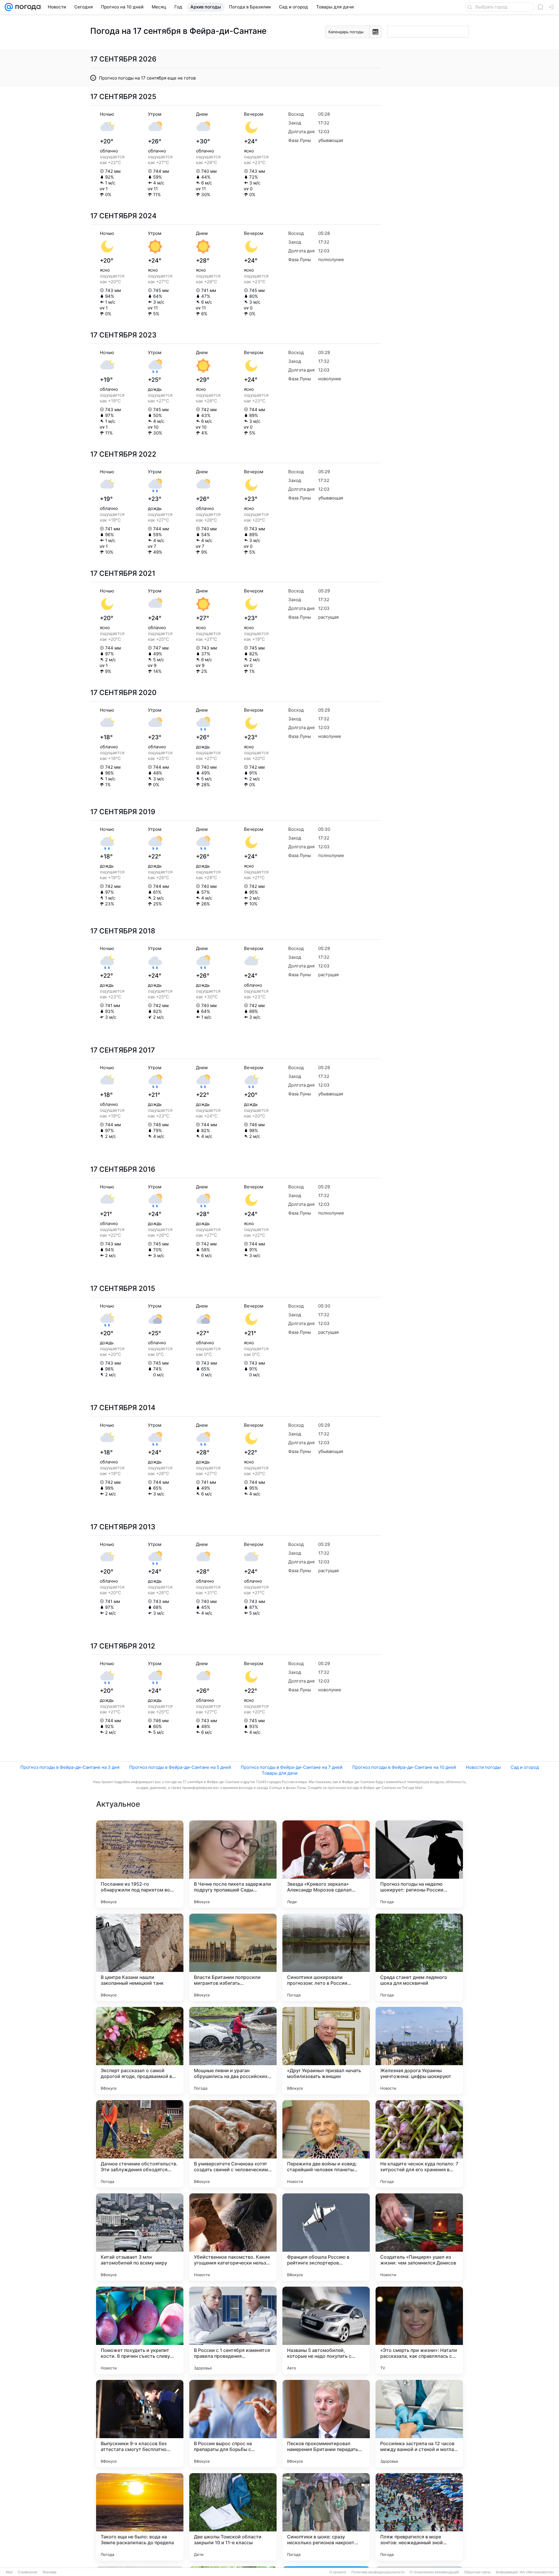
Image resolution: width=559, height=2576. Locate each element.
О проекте (338, 2572)
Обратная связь (477, 2572)
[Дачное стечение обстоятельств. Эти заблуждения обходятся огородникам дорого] (140, 2144)
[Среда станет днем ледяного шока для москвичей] (419, 1957)
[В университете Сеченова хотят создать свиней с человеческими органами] (233, 2144)
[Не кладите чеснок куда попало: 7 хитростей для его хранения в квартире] (419, 2144)
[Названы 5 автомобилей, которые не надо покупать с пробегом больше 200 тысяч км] (326, 2330)
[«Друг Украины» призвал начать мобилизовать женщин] (326, 2051)
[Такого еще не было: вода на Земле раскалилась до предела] (140, 2517)
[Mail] (9, 7)
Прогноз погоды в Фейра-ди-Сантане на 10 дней (404, 1767)
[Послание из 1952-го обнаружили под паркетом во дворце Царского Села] (140, 1864)
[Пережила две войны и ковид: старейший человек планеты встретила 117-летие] (326, 2144)
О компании (28, 2572)
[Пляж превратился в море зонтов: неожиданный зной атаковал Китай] (419, 2517)
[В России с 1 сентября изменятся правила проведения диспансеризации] (233, 2330)
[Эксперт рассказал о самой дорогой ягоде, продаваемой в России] (140, 2051)
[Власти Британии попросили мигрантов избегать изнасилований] (233, 1957)
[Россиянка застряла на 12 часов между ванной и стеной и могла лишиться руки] (419, 2424)
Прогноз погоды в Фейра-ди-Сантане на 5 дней (180, 1767)
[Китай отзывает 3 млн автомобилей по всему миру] (140, 2237)
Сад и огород (525, 1767)
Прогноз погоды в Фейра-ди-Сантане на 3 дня (70, 1767)
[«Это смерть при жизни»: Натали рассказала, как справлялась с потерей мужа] (419, 2330)
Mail (9, 2572)
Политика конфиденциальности (378, 2572)
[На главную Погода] (27, 7)
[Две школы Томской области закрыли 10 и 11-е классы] (233, 2517)
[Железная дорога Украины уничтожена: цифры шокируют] (419, 2051)
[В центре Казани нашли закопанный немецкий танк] (140, 1957)
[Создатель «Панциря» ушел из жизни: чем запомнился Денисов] (419, 2237)
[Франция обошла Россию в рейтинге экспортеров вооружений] (326, 2237)
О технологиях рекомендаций (434, 2572)
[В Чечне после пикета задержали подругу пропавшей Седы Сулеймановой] (233, 1864)
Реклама (49, 2572)
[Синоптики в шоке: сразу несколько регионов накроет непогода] (326, 2517)
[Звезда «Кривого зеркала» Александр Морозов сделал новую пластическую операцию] (326, 1864)
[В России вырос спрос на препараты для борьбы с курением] (233, 2424)
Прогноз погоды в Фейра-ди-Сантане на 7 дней (292, 1767)
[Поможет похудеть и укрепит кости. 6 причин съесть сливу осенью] (140, 2330)
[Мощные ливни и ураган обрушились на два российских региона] (233, 2051)
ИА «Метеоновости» (537, 2572)
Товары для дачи (280, 1773)
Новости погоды (483, 1767)
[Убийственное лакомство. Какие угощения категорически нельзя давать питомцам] (233, 2237)
